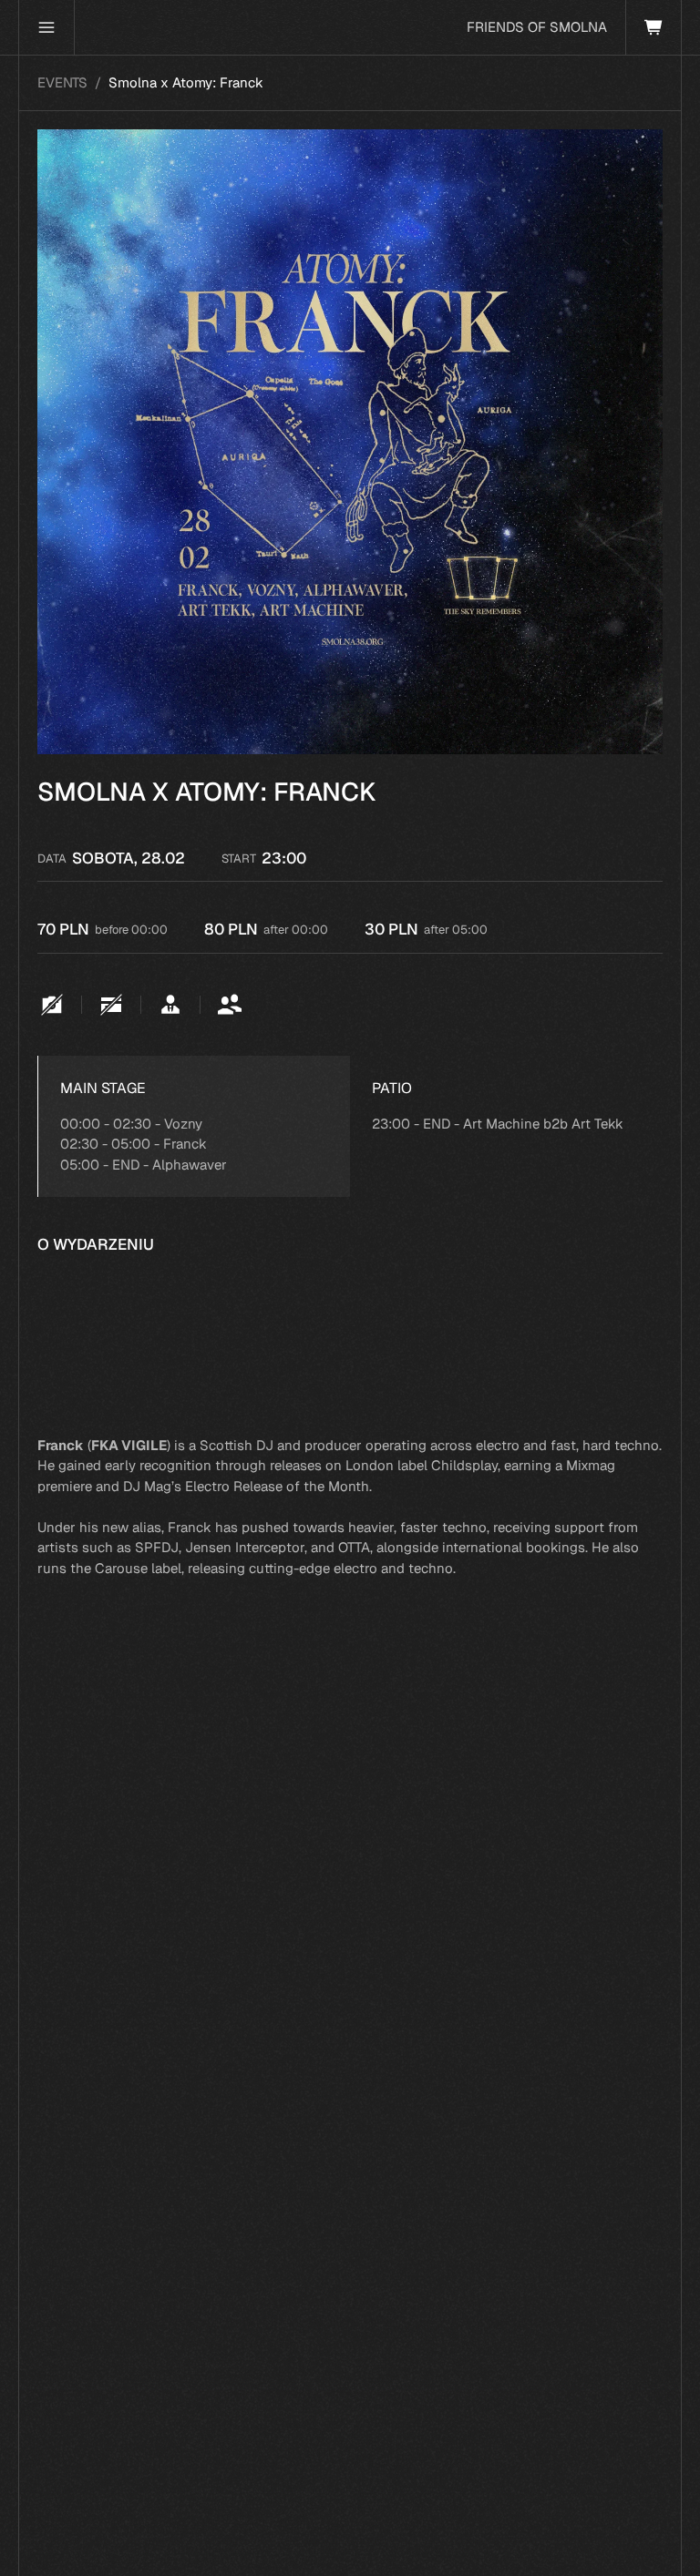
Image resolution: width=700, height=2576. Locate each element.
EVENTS (62, 82)
